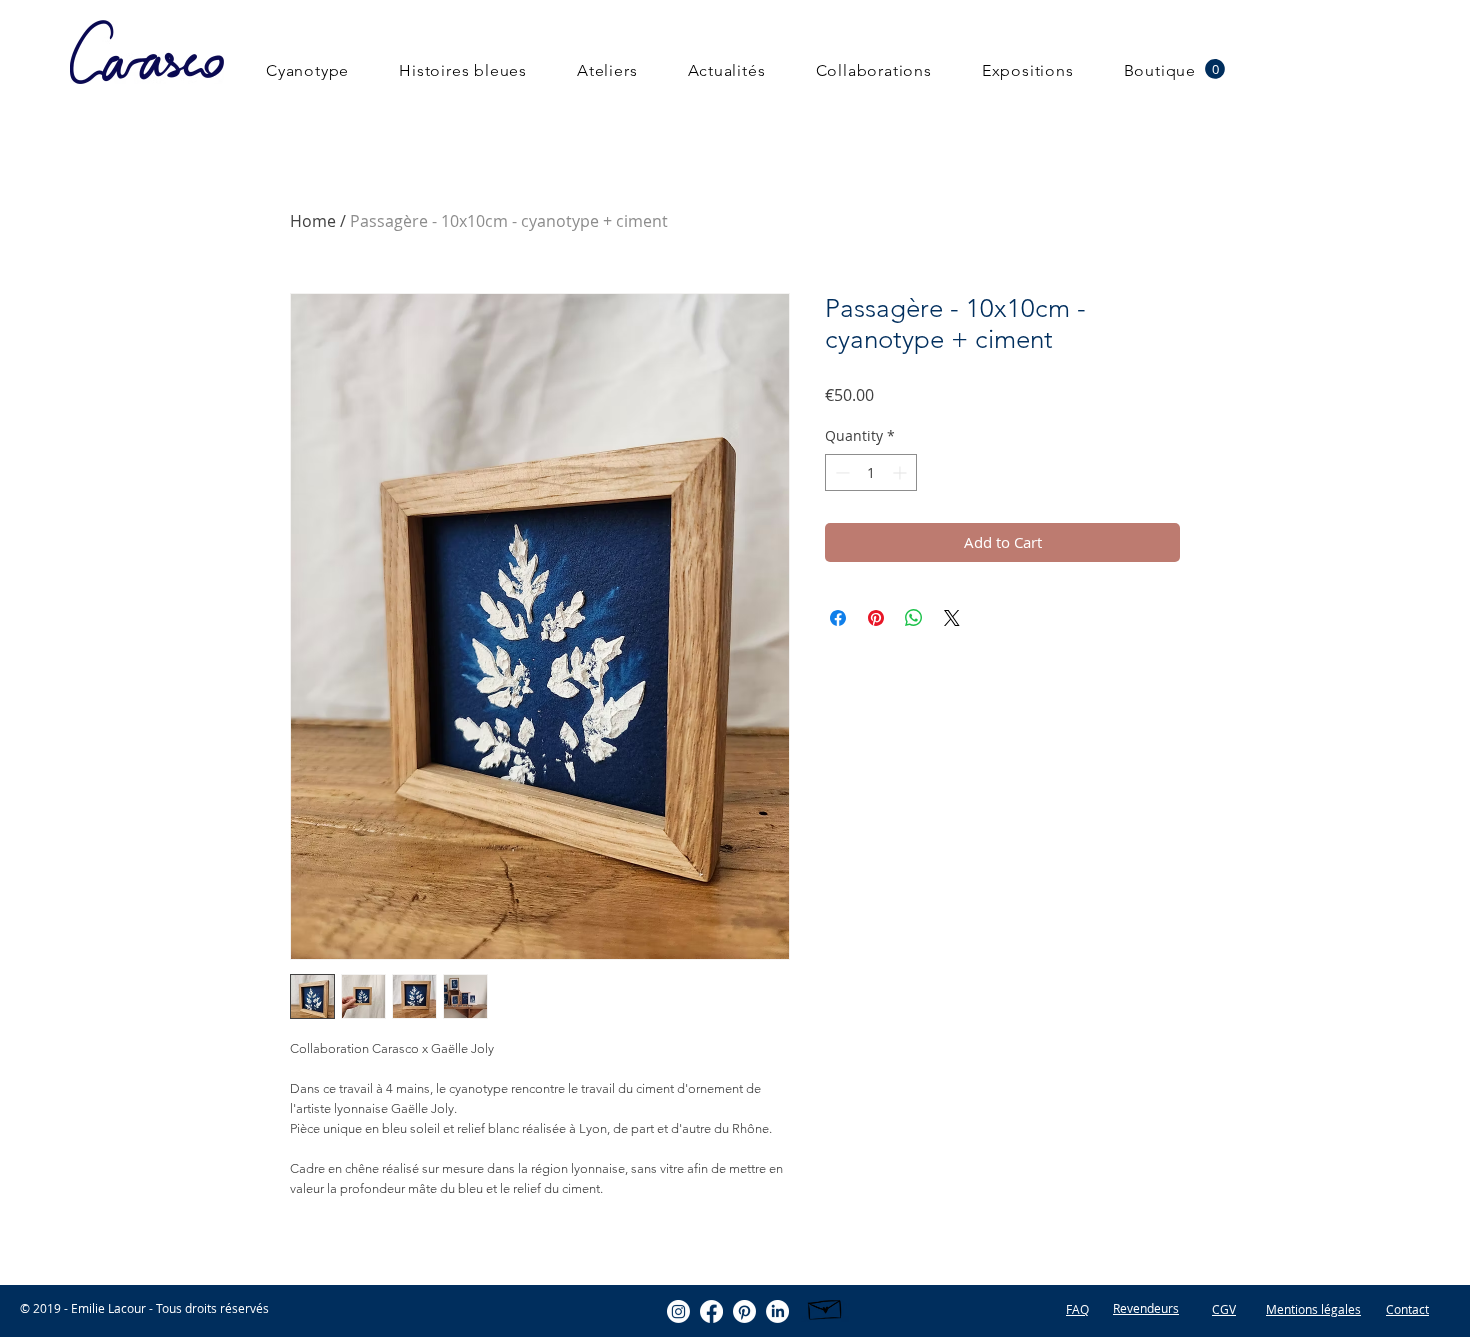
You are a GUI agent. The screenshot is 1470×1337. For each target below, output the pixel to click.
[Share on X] (952, 618)
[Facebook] (711, 1311)
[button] (1215, 69)
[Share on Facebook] (838, 618)
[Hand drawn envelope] (825, 1307)
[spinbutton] (871, 472)
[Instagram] (678, 1311)
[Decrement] (840, 472)
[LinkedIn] (777, 1311)
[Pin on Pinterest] (876, 618)
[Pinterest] (744, 1311)
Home (313, 221)
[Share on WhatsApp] (914, 618)
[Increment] (901, 472)
